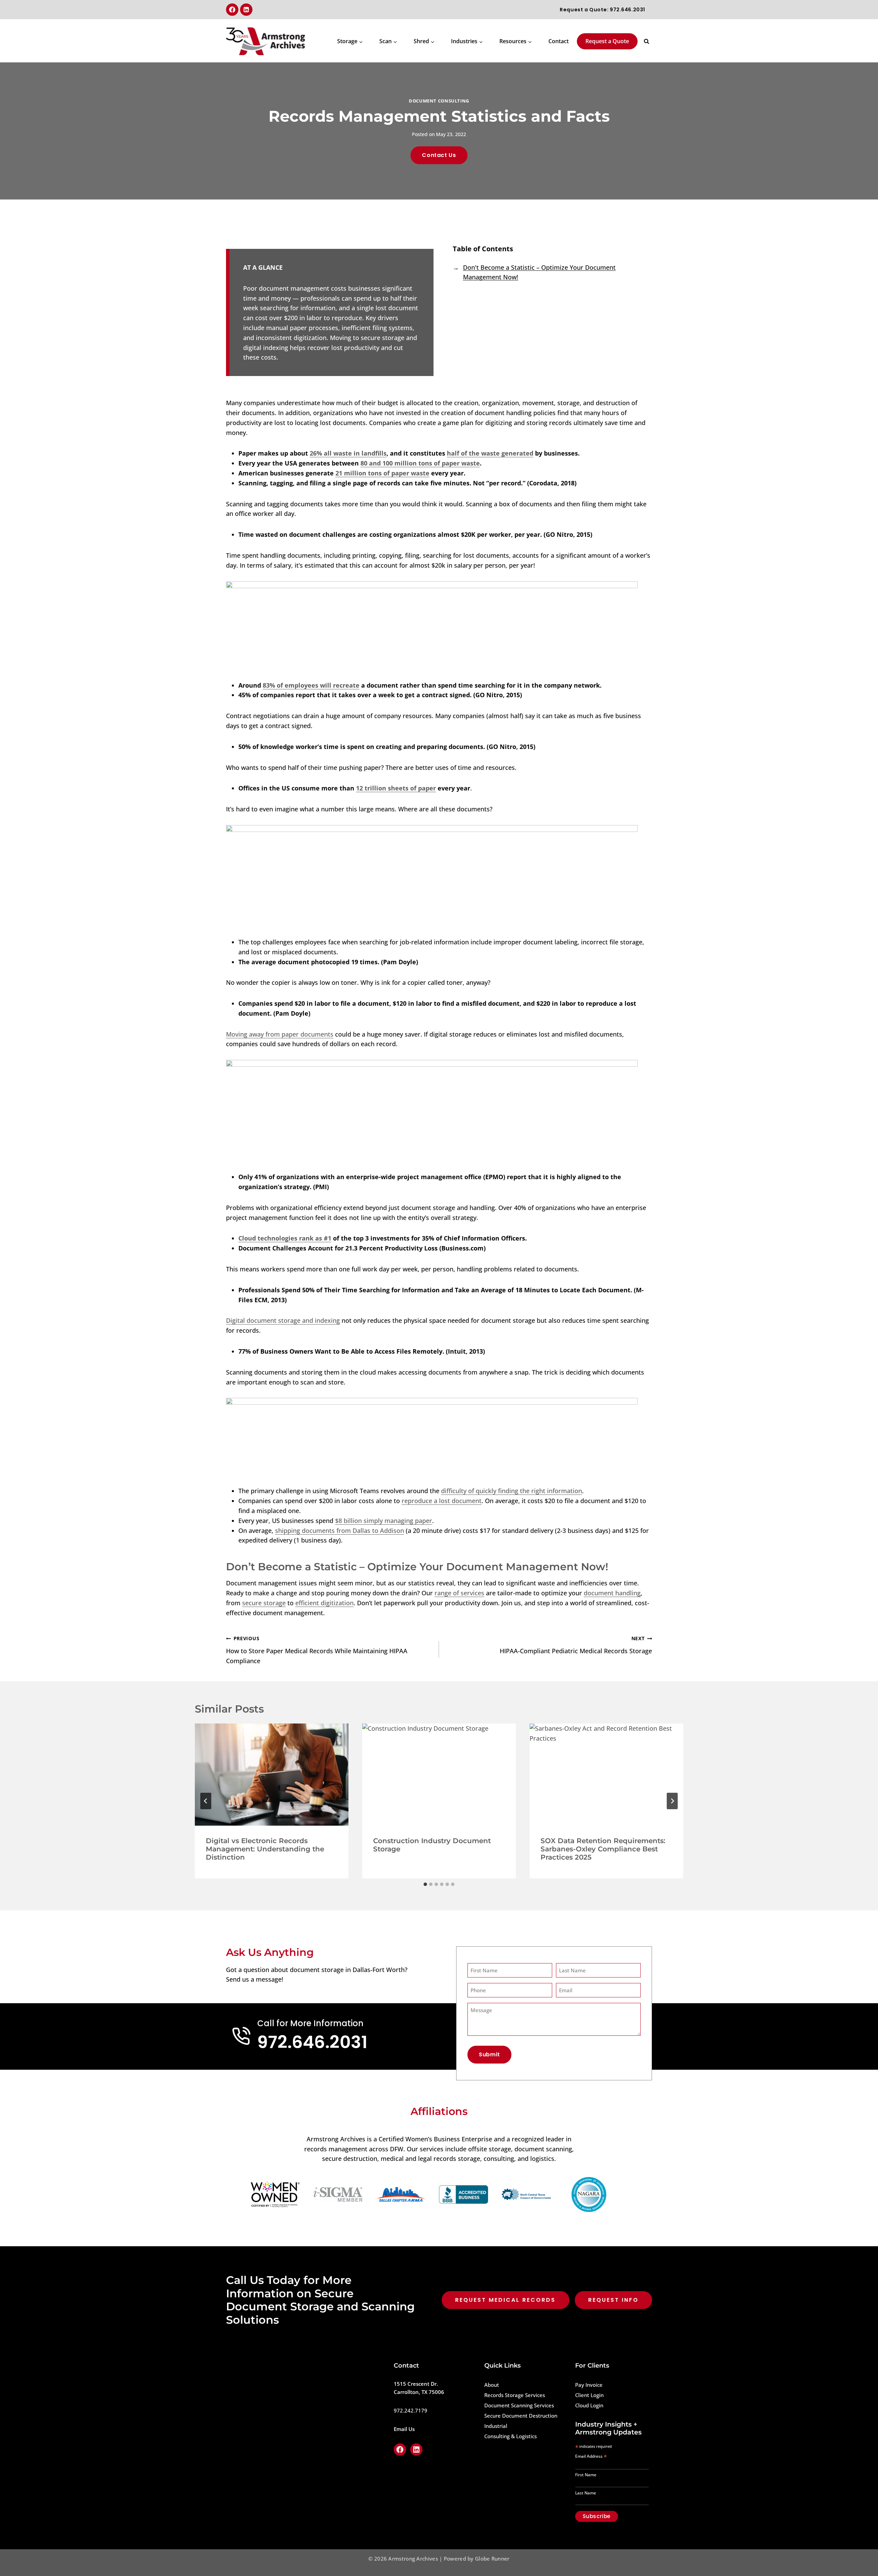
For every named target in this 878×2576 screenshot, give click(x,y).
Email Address (591, 2457)
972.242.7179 (411, 2410)
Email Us (404, 2429)
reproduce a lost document (442, 1501)
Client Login (589, 2395)
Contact (559, 41)
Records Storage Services (515, 2395)
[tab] (425, 1884)
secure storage (264, 1603)
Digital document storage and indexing (283, 1320)
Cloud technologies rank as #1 (285, 1238)
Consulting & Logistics (511, 2436)
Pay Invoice (589, 2385)
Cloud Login (589, 2405)
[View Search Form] (646, 41)
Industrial (496, 2426)
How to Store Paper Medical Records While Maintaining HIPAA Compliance (317, 1650)
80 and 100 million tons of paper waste (420, 463)
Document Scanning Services (519, 2405)
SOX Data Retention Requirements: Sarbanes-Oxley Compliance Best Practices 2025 (603, 1849)
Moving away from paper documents (280, 1034)
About (492, 2385)
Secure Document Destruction (521, 2416)
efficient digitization (324, 1603)
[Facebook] (232, 10)
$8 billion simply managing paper (384, 1521)
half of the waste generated (490, 453)
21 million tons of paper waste (382, 473)
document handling (612, 1593)
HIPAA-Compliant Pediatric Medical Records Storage (576, 1645)
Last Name (586, 2493)
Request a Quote (607, 41)
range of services (459, 1593)
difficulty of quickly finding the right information (512, 1491)
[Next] (672, 1801)
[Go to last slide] (206, 1801)
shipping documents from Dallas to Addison (340, 1531)
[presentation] (272, 1775)
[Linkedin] (246, 10)
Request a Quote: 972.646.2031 (602, 10)
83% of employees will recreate (311, 685)
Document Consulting (439, 101)
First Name (586, 2475)
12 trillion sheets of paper (396, 788)
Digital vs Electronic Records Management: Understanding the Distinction (265, 1849)
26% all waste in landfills (348, 453)
